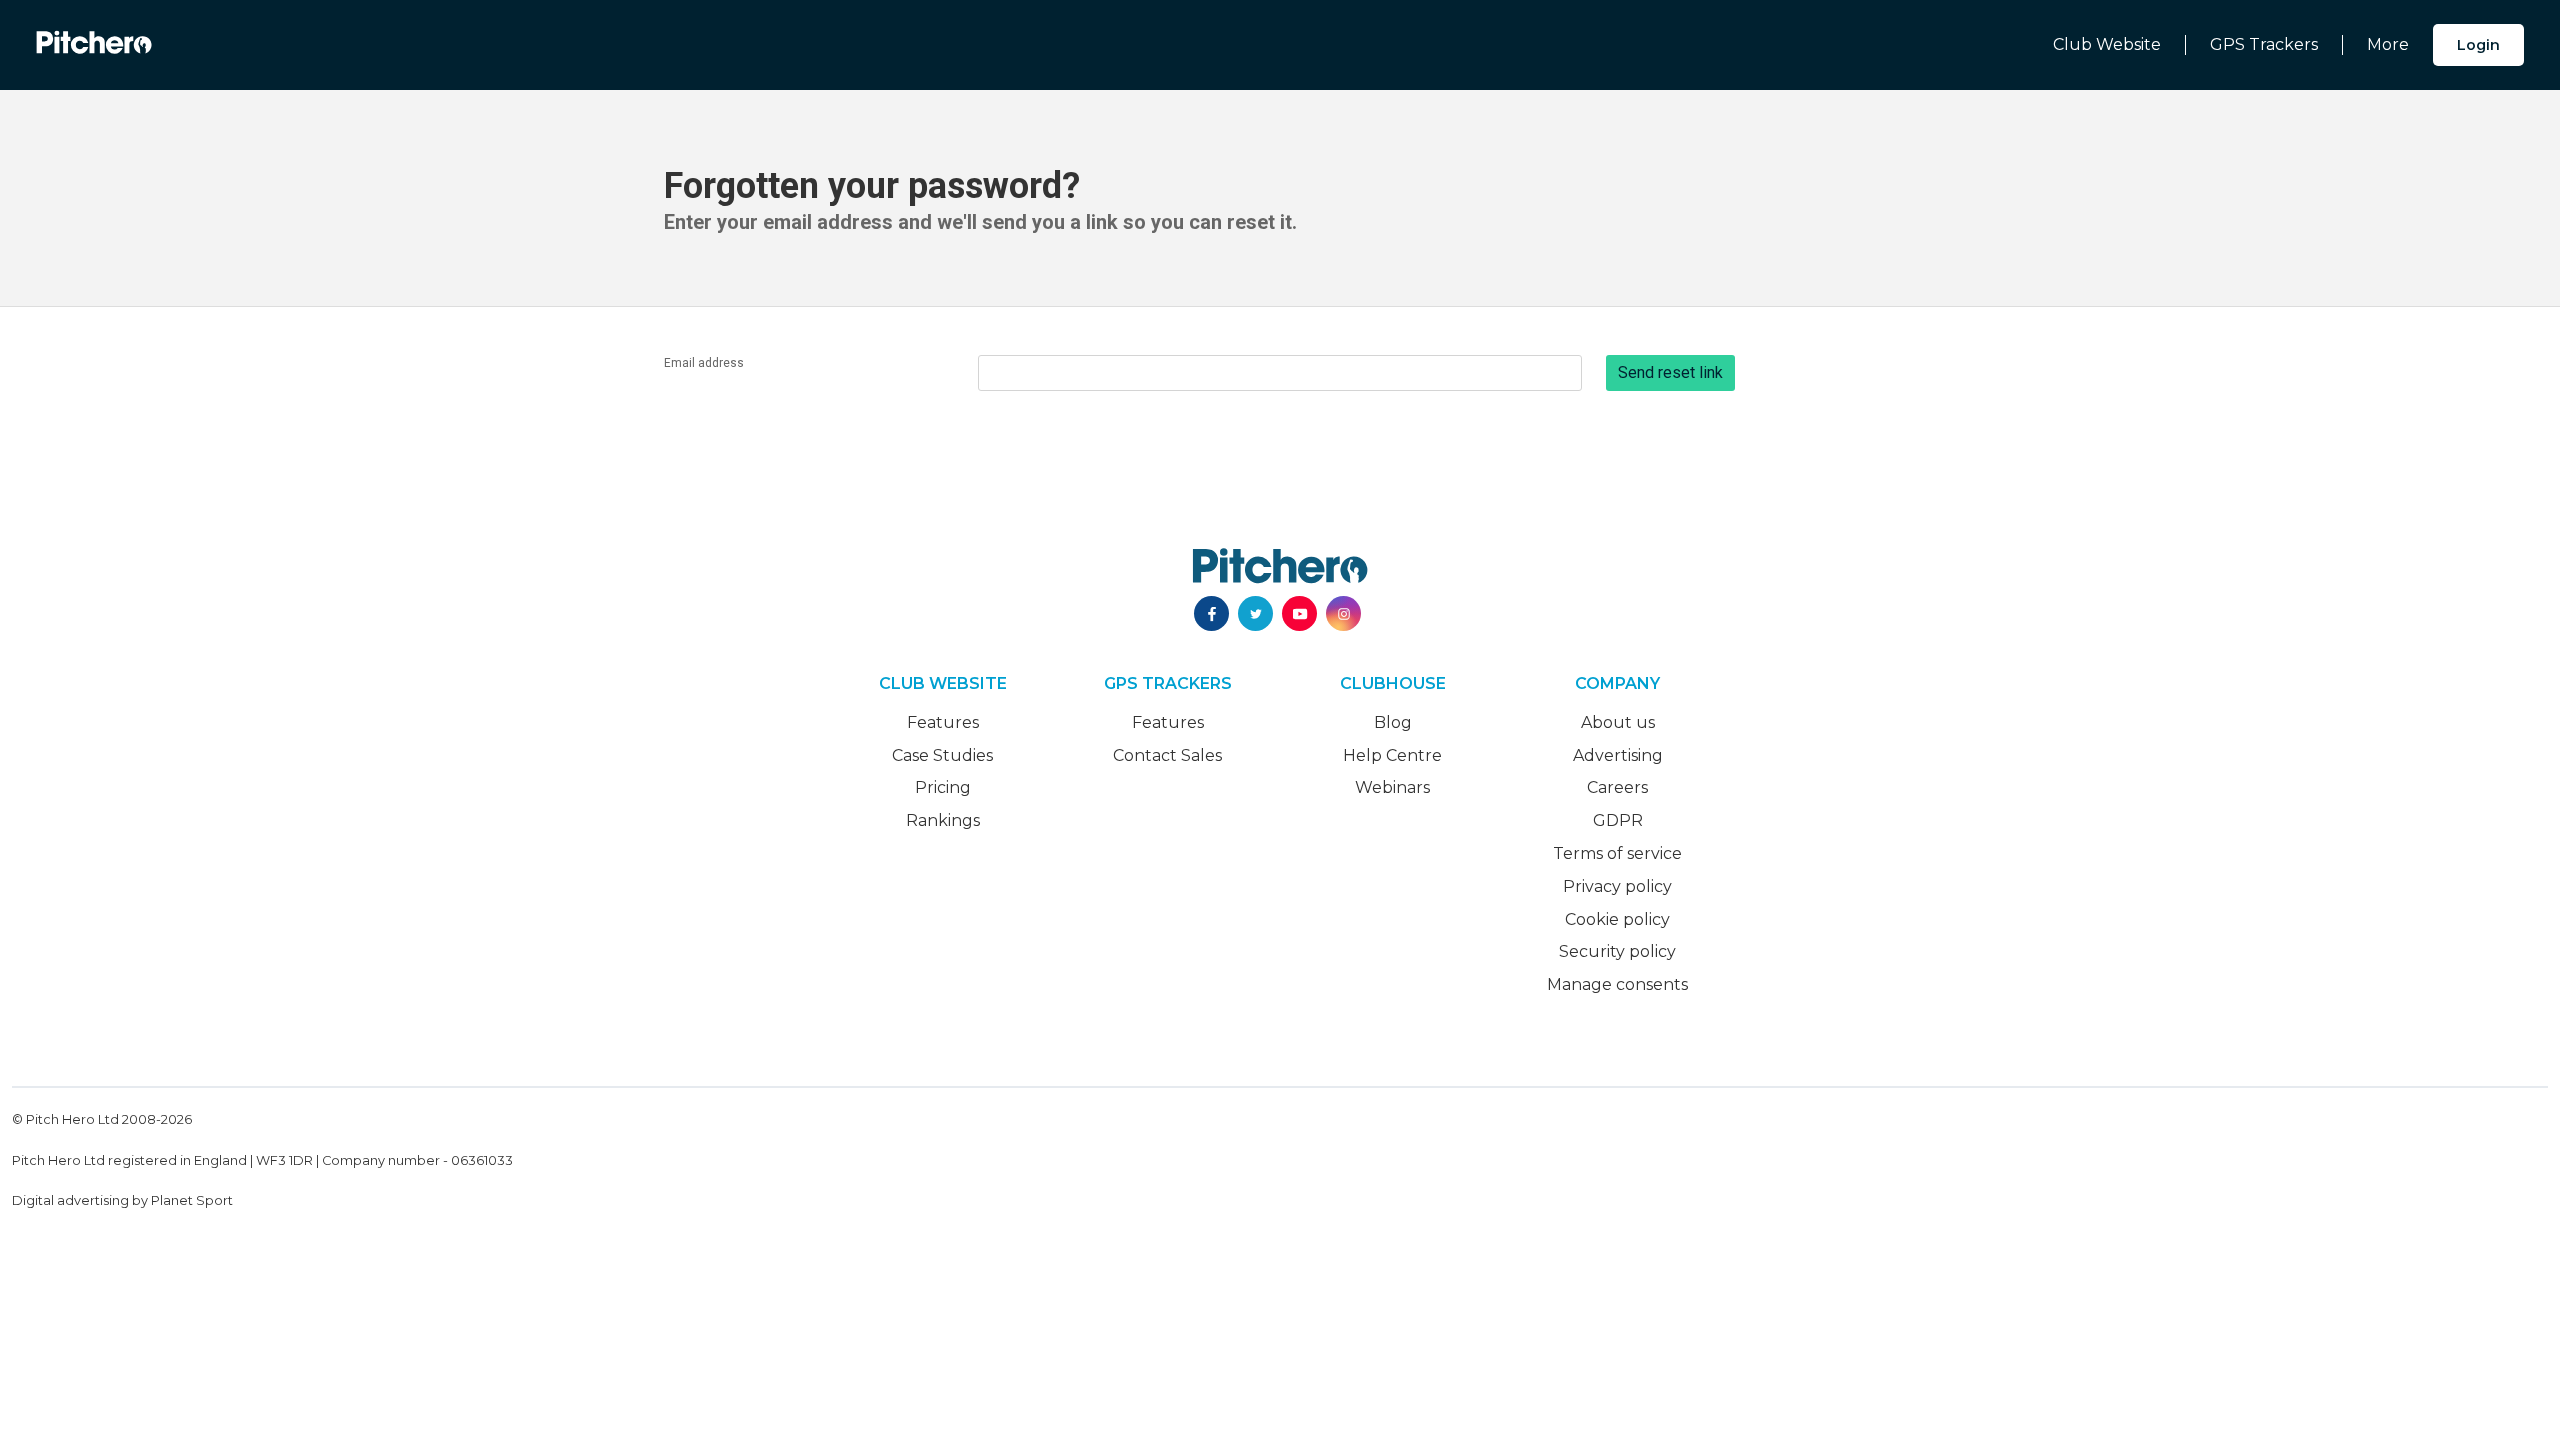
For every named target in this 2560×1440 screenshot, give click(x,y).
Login (2478, 45)
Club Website (2107, 44)
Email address (704, 363)
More (2388, 44)
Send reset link (1670, 372)
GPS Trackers (2264, 44)
